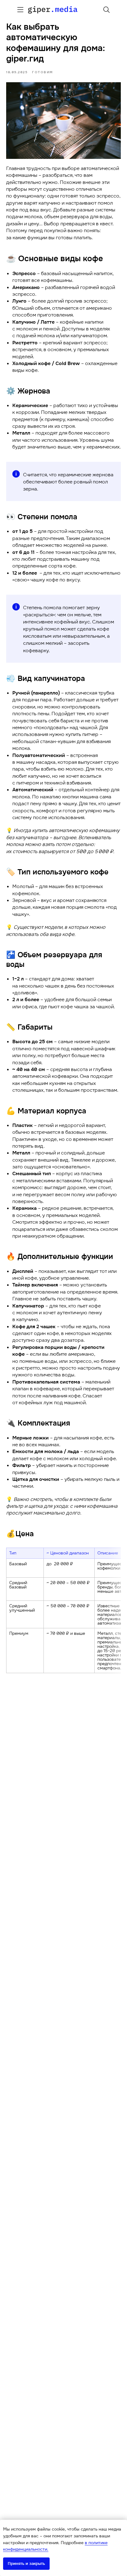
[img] (20, 10)
